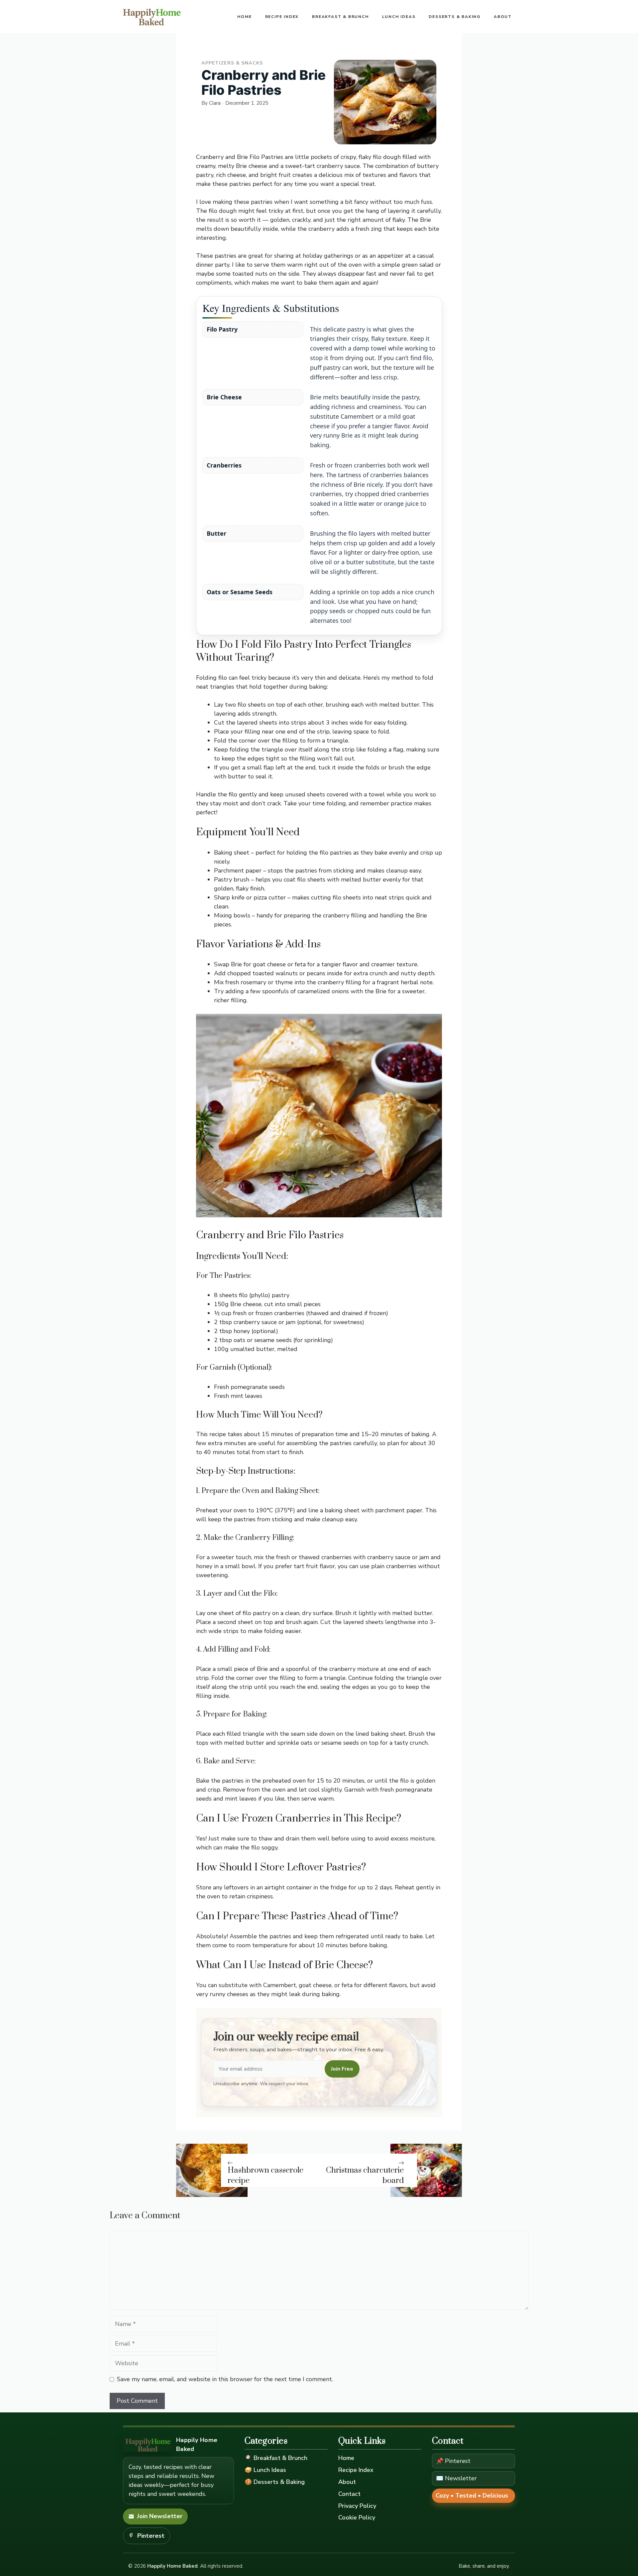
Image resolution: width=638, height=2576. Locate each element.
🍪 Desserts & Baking (275, 2482)
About (503, 17)
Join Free (342, 2069)
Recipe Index (282, 17)
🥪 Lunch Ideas (265, 2470)
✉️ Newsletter (456, 2478)
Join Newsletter (160, 2516)
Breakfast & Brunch (340, 17)
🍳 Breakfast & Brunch (276, 2458)
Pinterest (151, 2536)
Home (244, 17)
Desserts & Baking (455, 17)
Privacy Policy (357, 2506)
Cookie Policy (357, 2517)
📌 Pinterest (453, 2461)
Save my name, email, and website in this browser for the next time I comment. (225, 2379)
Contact (349, 2494)
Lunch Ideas (399, 17)
